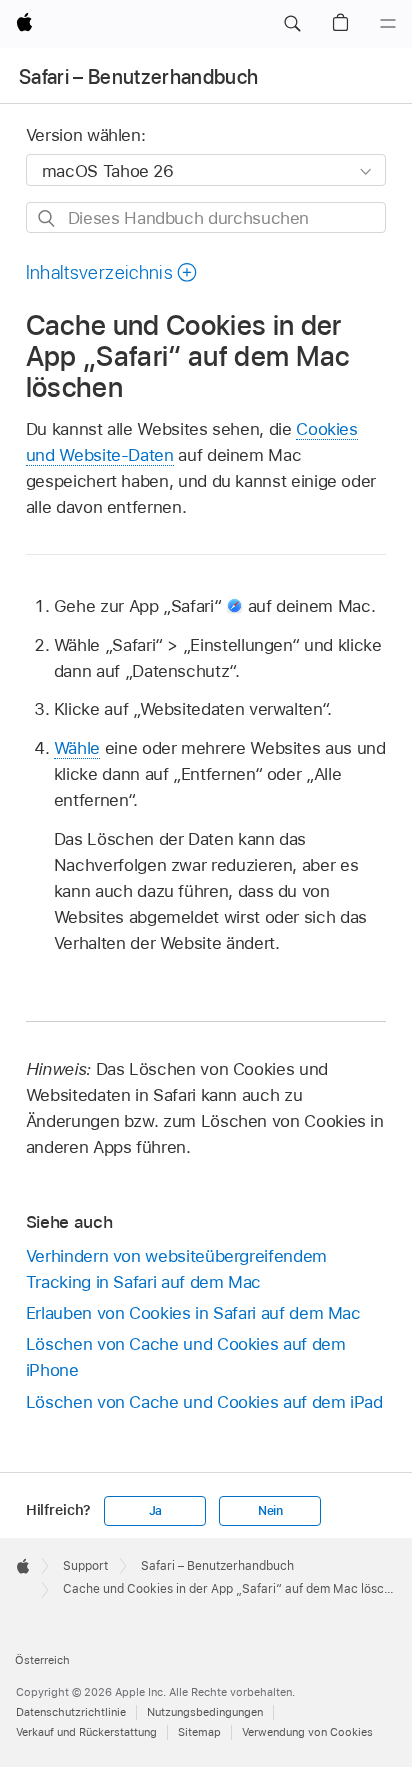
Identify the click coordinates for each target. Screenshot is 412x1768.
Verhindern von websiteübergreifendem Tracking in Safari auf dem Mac (176, 1269)
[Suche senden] (47, 218)
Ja (156, 1511)
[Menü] (388, 24)
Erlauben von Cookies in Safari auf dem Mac (193, 1313)
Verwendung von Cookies (307, 1732)
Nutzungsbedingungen (205, 1712)
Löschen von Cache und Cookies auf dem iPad (204, 1402)
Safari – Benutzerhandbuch (139, 77)
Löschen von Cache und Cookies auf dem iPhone (186, 1357)
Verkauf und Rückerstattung (86, 1732)
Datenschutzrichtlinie (71, 1712)
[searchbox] (206, 217)
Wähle (77, 748)
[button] (292, 24)
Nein (270, 1511)
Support (85, 1566)
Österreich (42, 1660)
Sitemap (199, 1732)
